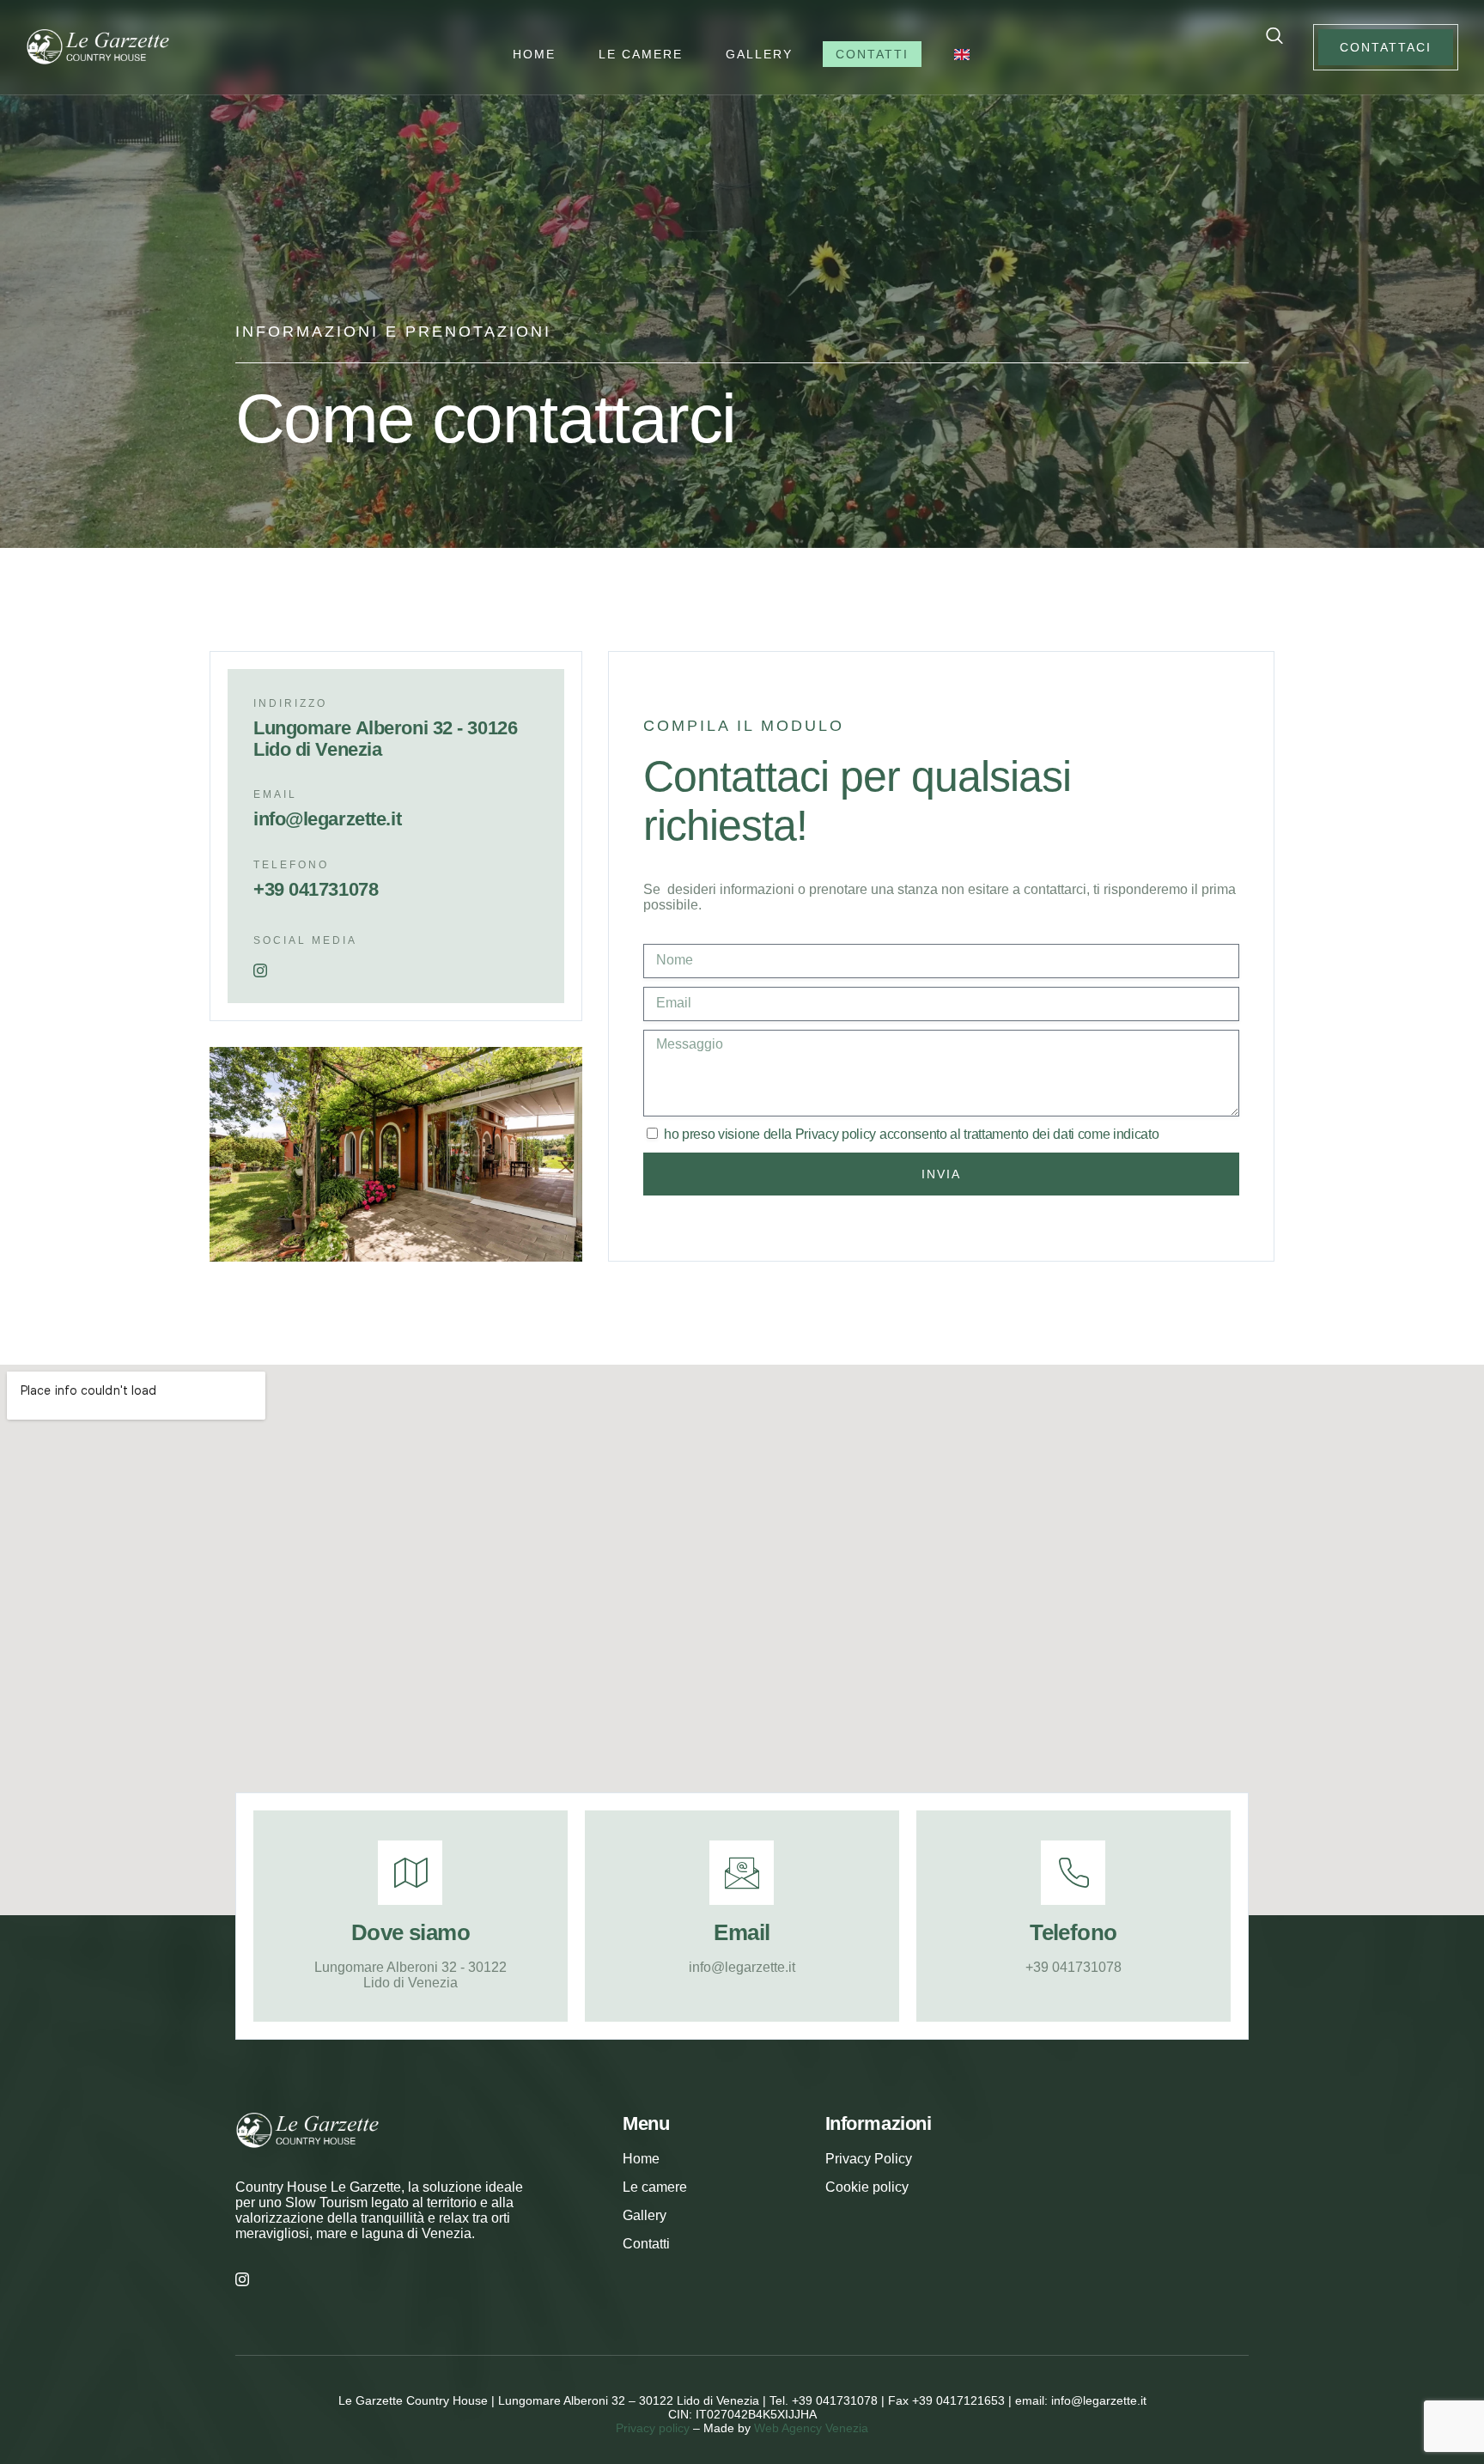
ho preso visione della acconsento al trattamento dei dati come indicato (912, 1134)
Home (534, 54)
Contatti (872, 54)
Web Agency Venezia (811, 2428)
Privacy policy (836, 1134)
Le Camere (641, 54)
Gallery (759, 54)
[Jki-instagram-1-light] (260, 970)
